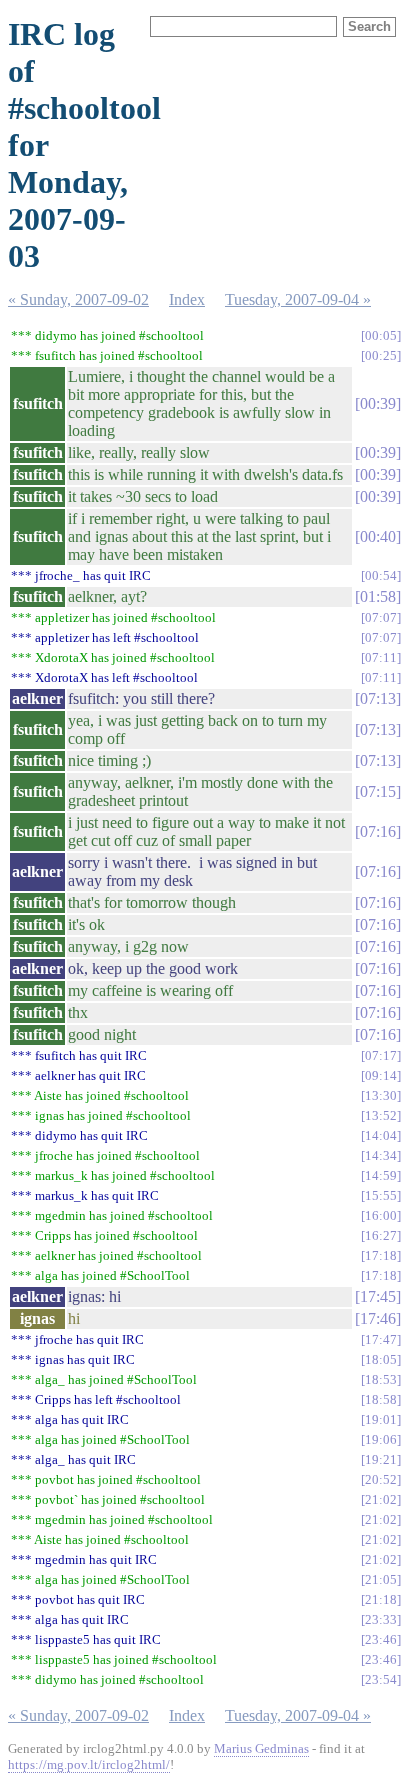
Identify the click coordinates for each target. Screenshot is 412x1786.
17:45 (378, 1296)
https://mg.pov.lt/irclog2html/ (89, 1764)
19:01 (381, 1419)
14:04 (381, 1135)
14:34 (381, 1155)
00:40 (378, 536)
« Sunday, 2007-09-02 (78, 299)
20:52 (381, 1479)
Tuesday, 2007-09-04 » (298, 299)
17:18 (381, 1255)
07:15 (378, 791)
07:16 (378, 831)
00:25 (381, 355)
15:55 (381, 1195)
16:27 (381, 1235)
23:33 (381, 1619)
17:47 (381, 1339)
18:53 (381, 1379)
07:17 (381, 1055)
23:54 (381, 1679)
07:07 (381, 617)
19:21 (381, 1459)
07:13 (378, 698)
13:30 (381, 1095)
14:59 (381, 1175)
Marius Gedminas (261, 1748)
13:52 (381, 1115)
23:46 (381, 1639)
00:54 (381, 575)
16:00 (381, 1215)
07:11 (381, 657)
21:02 (381, 1499)
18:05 (381, 1359)
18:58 (381, 1399)
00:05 (381, 335)
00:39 (378, 403)
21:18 (381, 1599)
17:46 (378, 1318)
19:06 (381, 1439)
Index (187, 299)
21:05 (381, 1579)
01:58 (378, 596)
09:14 (381, 1075)
